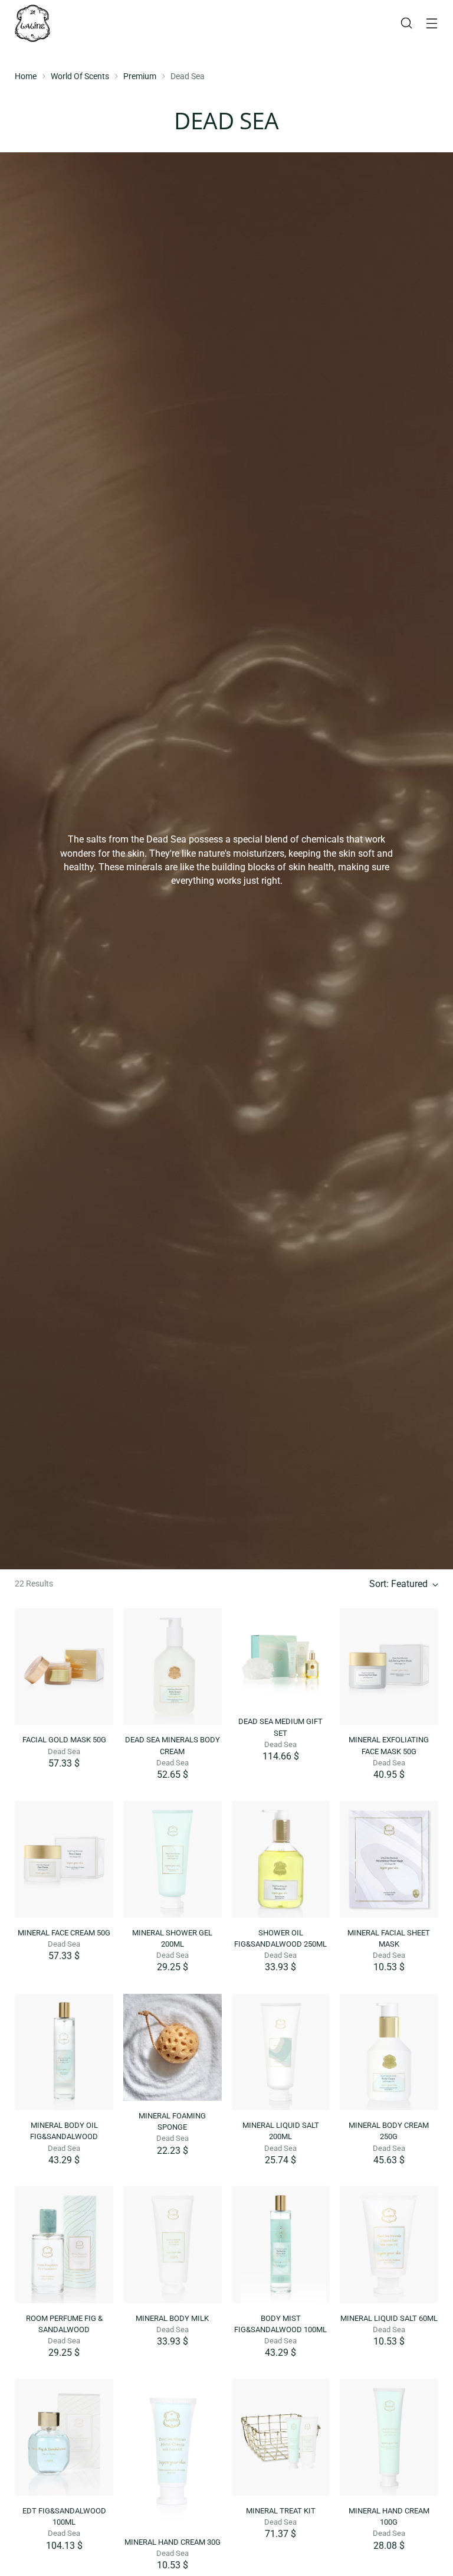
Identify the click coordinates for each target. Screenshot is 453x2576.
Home (26, 76)
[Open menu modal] (432, 23)
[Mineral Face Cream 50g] (64, 1859)
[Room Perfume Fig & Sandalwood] (64, 2245)
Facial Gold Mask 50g (64, 1740)
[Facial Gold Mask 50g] (64, 1667)
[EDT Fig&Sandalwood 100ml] (64, 2437)
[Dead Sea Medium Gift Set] (281, 1658)
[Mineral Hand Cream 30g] (173, 2453)
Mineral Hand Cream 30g (173, 2542)
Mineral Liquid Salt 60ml (389, 2318)
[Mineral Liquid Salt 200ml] (281, 2052)
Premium (140, 76)
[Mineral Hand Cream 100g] (389, 2437)
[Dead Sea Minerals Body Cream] (173, 1667)
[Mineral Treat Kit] (281, 2437)
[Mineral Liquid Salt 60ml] (389, 2245)
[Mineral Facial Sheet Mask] (389, 1859)
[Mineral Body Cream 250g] (389, 2052)
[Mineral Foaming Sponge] (173, 2047)
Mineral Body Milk (172, 2318)
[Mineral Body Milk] (173, 2245)
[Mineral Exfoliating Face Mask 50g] (389, 1667)
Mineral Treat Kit (281, 2511)
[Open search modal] (407, 23)
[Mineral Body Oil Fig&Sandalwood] (64, 2052)
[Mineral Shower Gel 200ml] (173, 1859)
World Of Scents (80, 76)
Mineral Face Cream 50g (64, 1933)
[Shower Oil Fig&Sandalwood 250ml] (281, 1859)
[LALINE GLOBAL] (32, 23)
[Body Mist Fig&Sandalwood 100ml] (281, 2245)
